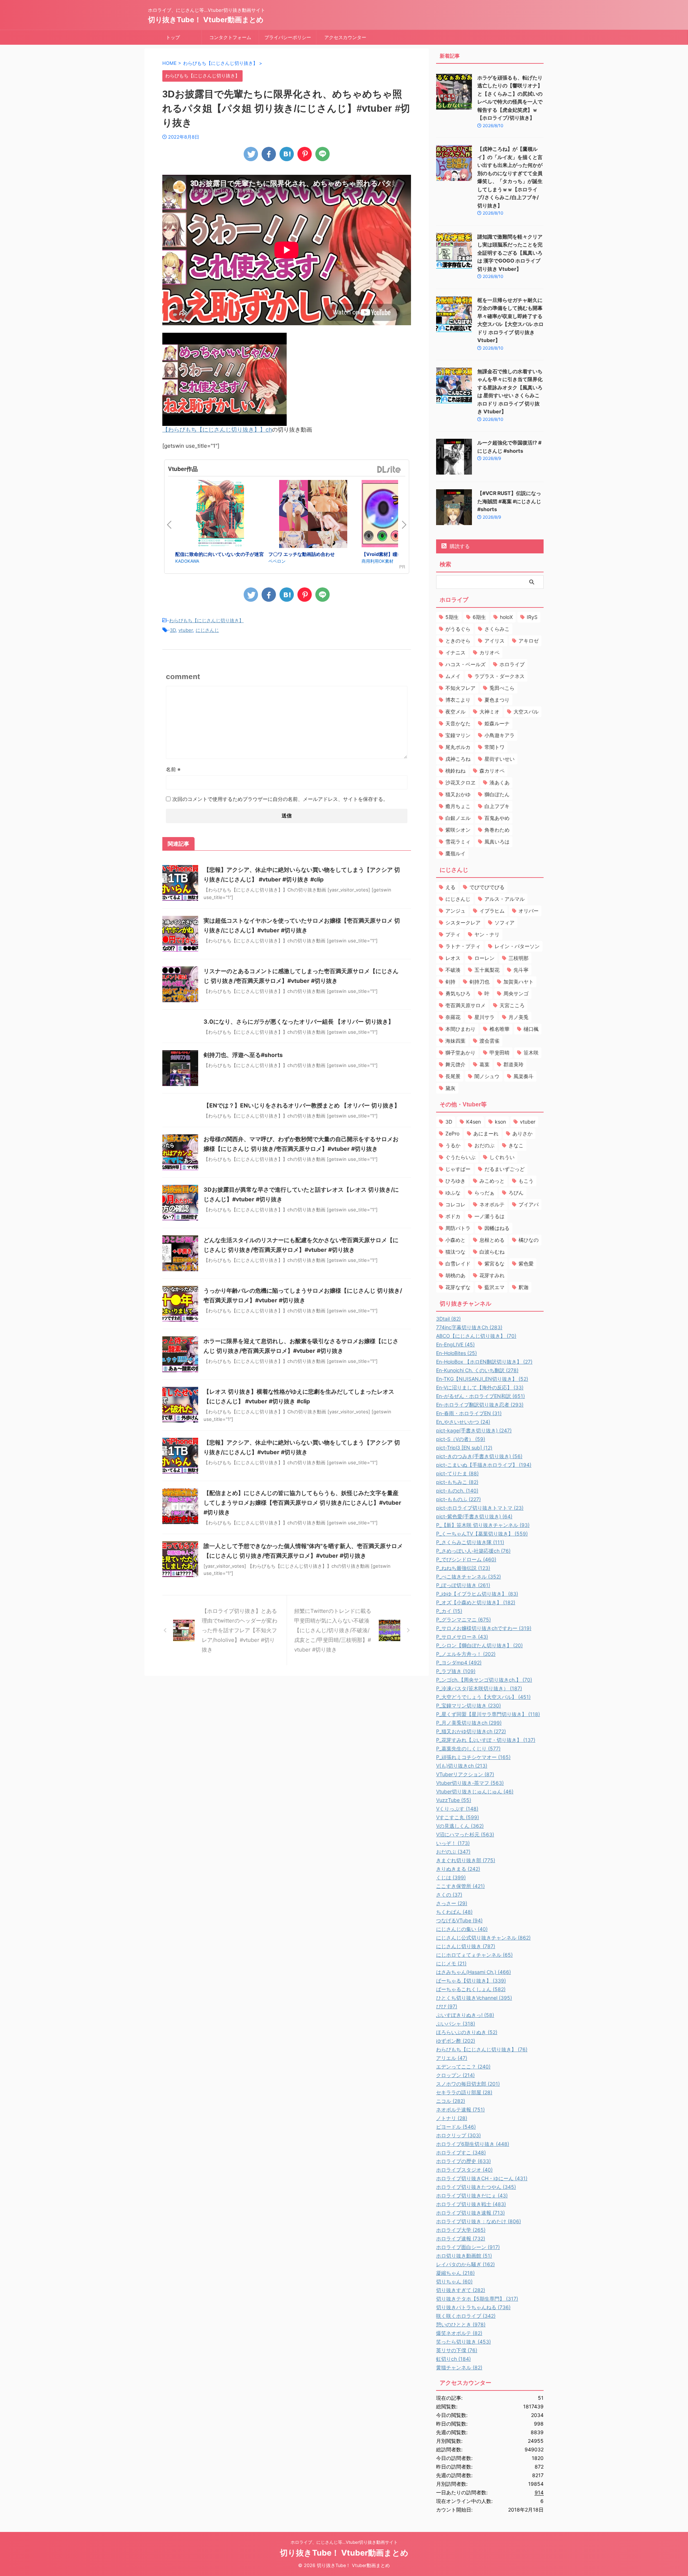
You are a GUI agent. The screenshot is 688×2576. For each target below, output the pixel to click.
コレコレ (455, 1204)
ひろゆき (455, 1181)
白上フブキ (497, 806)
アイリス (494, 641)
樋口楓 (531, 1029)
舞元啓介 (455, 1064)
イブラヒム (492, 911)
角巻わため (497, 830)
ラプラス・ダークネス (500, 676)
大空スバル (526, 712)
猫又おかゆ (458, 794)
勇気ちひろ (458, 993)
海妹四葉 (455, 1041)
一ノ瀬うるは (489, 1216)
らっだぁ (484, 1193)
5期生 (452, 617)
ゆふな (453, 1193)
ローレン (484, 958)
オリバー (529, 911)
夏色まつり (497, 700)
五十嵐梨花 (487, 970)
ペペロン (277, 561)
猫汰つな (455, 1252)
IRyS (532, 617)
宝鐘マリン (458, 735)
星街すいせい (500, 759)
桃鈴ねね (455, 771)
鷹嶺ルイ (455, 853)
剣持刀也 (479, 982)
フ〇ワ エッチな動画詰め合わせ (302, 554)
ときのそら (458, 641)
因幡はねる (497, 1228)
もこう (526, 1181)
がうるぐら (458, 629)
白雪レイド (458, 1263)
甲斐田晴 (500, 1052)
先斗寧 (521, 970)
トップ (173, 37)
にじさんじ (207, 630)
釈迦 (524, 1287)
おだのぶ (484, 1145)
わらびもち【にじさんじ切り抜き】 (206, 620)
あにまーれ (486, 1133)
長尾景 (453, 1076)
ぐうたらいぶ (460, 1157)
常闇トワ (494, 747)
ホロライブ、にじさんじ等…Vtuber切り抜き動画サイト (344, 2542)
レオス (453, 958)
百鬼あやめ (497, 818)
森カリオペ (492, 771)
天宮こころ (512, 1005)
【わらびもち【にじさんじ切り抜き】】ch (217, 429)
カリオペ (489, 652)
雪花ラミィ (458, 842)
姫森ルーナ (497, 723)
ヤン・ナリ (487, 934)
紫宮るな (494, 1263)
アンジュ (455, 911)
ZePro (452, 1133)
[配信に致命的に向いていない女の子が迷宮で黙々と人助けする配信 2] (220, 515)
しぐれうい (502, 1157)
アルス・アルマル (505, 899)
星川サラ (484, 1017)
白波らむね (492, 1252)
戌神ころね (458, 759)
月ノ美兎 (519, 1017)
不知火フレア (460, 688)
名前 (173, 769)
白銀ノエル (458, 818)
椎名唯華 (500, 1029)
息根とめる (492, 1240)
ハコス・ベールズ (465, 664)
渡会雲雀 (489, 1041)
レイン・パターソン (517, 946)
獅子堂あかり (460, 1052)
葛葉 (484, 1064)
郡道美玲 (513, 1064)
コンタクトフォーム (230, 37)
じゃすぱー (458, 1169)
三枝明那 (519, 958)
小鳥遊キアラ (500, 735)
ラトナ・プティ (463, 946)
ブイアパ (529, 1204)
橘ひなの (529, 1240)
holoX (506, 617)
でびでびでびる (487, 887)
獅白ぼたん (497, 794)
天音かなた (458, 723)
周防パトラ (458, 1228)
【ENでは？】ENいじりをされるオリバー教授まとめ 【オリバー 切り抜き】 (302, 1105)
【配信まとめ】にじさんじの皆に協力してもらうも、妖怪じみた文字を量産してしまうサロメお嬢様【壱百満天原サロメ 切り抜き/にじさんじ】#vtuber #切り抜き (302, 1503)
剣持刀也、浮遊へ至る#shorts (243, 1055)
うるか (453, 1145)
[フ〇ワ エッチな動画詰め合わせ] (313, 515)
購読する (459, 546)
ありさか (522, 1133)
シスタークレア (463, 922)
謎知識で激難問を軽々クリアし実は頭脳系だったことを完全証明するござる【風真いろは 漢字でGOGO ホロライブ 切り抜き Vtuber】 (510, 253)
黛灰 (450, 1088)
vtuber (186, 630)
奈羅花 (453, 1017)
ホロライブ (512, 664)
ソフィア (505, 922)
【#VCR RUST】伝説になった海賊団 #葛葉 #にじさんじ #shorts (509, 501)
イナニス (455, 652)
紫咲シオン (458, 830)
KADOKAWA (187, 561)
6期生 (479, 617)
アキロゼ (529, 641)
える (450, 887)
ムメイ (453, 676)
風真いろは (497, 842)
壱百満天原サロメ (465, 1005)
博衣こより (458, 700)
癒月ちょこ (458, 806)
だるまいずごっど (505, 1169)
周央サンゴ (516, 993)
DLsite (389, 470)
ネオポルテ (492, 1204)
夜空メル (455, 712)
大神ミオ (489, 712)
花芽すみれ (492, 1275)
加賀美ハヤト (519, 982)
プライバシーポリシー (288, 37)
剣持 (450, 982)
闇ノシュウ (487, 1076)
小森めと (455, 1240)
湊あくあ (500, 782)
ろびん (516, 1193)
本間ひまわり (460, 1029)
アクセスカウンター (345, 37)
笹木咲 (531, 1052)
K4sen (474, 1122)
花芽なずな (458, 1287)
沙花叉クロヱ (460, 782)
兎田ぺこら (502, 688)
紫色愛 (526, 1263)
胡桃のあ (455, 1275)
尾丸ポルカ (458, 747)
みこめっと (492, 1181)
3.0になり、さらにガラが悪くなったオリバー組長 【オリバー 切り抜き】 (299, 1022)
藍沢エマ (494, 1287)
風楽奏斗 (524, 1076)
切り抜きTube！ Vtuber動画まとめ (206, 20)
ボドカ (453, 1216)
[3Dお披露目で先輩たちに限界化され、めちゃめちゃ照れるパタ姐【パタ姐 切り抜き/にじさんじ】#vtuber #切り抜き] (287, 154)
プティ (453, 934)
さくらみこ (497, 629)
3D (173, 630)
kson (500, 1122)
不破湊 (453, 970)
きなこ (516, 1145)
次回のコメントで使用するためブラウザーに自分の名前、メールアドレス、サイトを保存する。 (280, 799)
